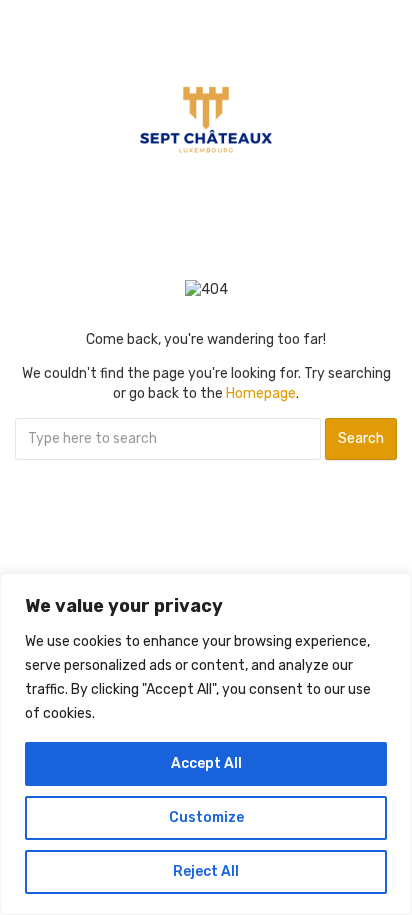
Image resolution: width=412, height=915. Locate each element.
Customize (206, 817)
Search (361, 438)
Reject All (206, 871)
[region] (206, 744)
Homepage (261, 393)
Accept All (206, 763)
